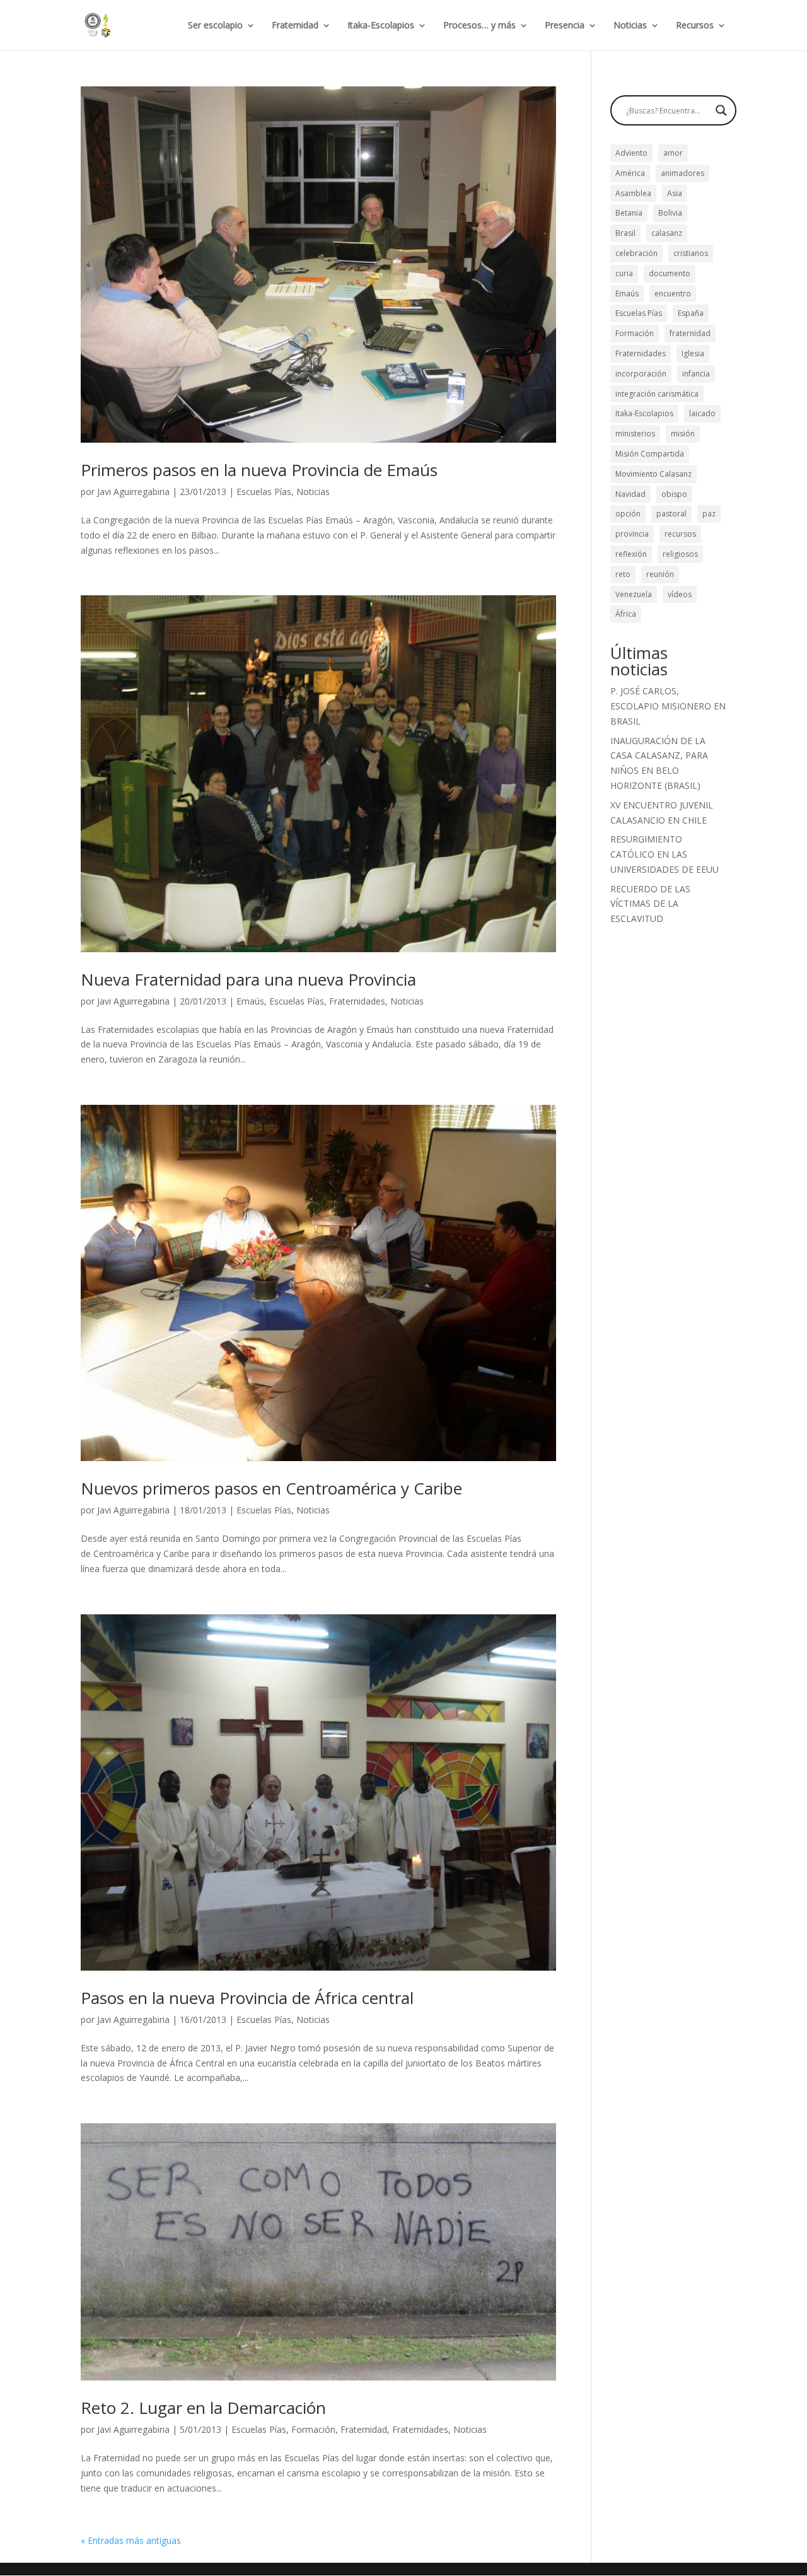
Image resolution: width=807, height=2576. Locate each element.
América (630, 173)
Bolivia (670, 213)
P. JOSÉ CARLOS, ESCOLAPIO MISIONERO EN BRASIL (668, 706)
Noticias (630, 26)
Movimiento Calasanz (653, 474)
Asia (675, 193)
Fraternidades (357, 1001)
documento (670, 273)
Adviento (631, 153)
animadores (682, 173)
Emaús (250, 1001)
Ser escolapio (215, 26)
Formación (313, 2429)
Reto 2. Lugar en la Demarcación (203, 2408)
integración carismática (657, 394)
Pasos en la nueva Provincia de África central (247, 1998)
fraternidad (690, 333)
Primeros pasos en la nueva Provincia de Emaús (259, 470)
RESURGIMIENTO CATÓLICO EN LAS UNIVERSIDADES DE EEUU (665, 854)
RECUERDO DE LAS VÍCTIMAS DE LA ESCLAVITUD (650, 904)
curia (624, 273)
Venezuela (634, 594)
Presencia (565, 26)
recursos (680, 534)
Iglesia (693, 353)
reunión (660, 574)
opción (628, 514)
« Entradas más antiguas (131, 2540)
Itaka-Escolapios (381, 26)
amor (673, 153)
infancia (696, 374)
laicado (702, 413)
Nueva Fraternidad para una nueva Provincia (248, 979)
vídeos (680, 594)
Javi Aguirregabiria (133, 492)
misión (683, 434)
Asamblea (633, 193)
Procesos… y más (479, 26)
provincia (632, 534)
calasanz (667, 233)
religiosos (680, 554)
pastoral (671, 514)
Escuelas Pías (264, 492)
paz (709, 514)
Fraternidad (295, 26)
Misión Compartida (650, 454)
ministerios (635, 434)
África (626, 614)
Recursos (695, 26)
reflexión (631, 554)
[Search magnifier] (721, 110)
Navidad (630, 494)
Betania (629, 213)
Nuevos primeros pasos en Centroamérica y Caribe (271, 1488)
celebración (636, 253)
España (691, 313)
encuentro (673, 294)
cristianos (691, 253)
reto (623, 574)
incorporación (641, 374)
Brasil (625, 233)
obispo (674, 494)
